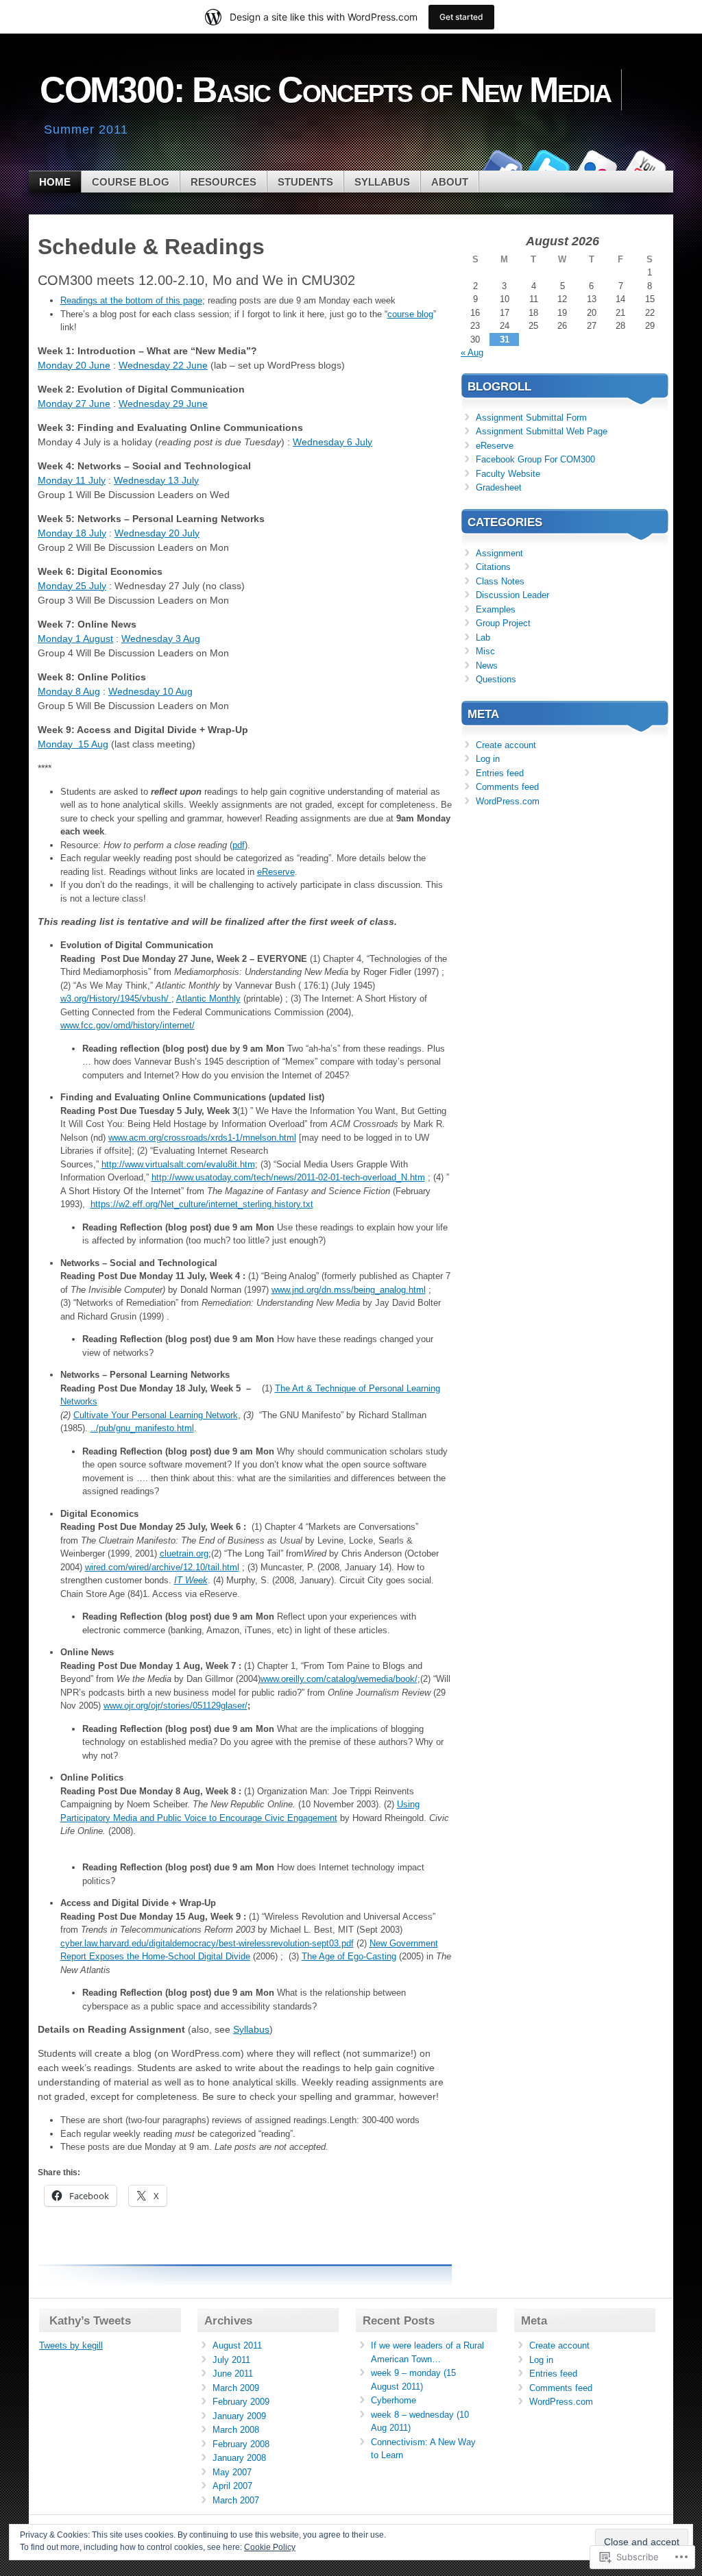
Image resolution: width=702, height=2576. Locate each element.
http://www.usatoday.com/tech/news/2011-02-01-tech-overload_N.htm (288, 1177)
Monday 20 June (74, 365)
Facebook (500, 165)
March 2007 (236, 2500)
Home (55, 182)
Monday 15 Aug (73, 744)
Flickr (596, 165)
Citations (493, 567)
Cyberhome (394, 2400)
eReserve (276, 872)
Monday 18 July (72, 533)
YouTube (644, 165)
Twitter (548, 165)
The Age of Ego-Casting (349, 1956)
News (487, 666)
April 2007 (232, 2486)
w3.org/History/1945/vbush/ (116, 999)
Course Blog (131, 182)
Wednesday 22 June (163, 365)
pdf (239, 845)
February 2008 (241, 2444)
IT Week (191, 1580)
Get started (461, 17)
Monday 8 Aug (69, 691)
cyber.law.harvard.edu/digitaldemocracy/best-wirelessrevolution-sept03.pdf (207, 1943)
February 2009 (241, 2402)
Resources (223, 182)
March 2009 (236, 2388)
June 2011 (233, 2374)
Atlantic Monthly (208, 999)
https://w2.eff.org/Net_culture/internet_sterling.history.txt (202, 1204)
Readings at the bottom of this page (131, 300)
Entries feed (500, 773)
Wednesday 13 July (156, 480)
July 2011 (231, 2360)
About (450, 182)
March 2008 (236, 2430)
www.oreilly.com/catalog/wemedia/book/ (339, 1679)
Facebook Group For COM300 (535, 459)
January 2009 (239, 2416)
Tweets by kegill (71, 2345)
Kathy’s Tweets (90, 2321)
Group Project (503, 623)
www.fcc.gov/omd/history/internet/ (128, 1025)
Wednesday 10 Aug (150, 691)
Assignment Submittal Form (531, 418)
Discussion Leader (512, 595)
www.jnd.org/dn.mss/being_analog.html (349, 1290)
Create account (506, 745)
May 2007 (232, 2472)
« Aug (472, 352)
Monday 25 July (72, 586)
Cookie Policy (270, 2547)
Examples (496, 609)
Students (305, 182)
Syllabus (382, 182)
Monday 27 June (74, 404)
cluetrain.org (184, 1553)
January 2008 (239, 2458)
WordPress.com (508, 801)
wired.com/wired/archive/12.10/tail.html (162, 1567)
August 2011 (237, 2345)
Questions (496, 679)
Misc (485, 651)
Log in (488, 759)
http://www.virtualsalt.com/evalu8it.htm (178, 1164)
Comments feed (507, 787)
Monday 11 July (72, 480)
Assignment (499, 553)
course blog (410, 314)
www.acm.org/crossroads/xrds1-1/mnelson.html (202, 1138)
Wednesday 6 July (332, 442)
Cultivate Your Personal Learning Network (156, 1415)
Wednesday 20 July (157, 533)
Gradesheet (499, 487)
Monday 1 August (75, 639)
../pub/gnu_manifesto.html (142, 1428)
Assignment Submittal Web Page (542, 431)
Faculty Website (508, 474)
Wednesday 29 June (163, 404)
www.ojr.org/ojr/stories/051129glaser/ (175, 1706)
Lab (483, 637)
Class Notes (500, 581)
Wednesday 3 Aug (161, 639)
